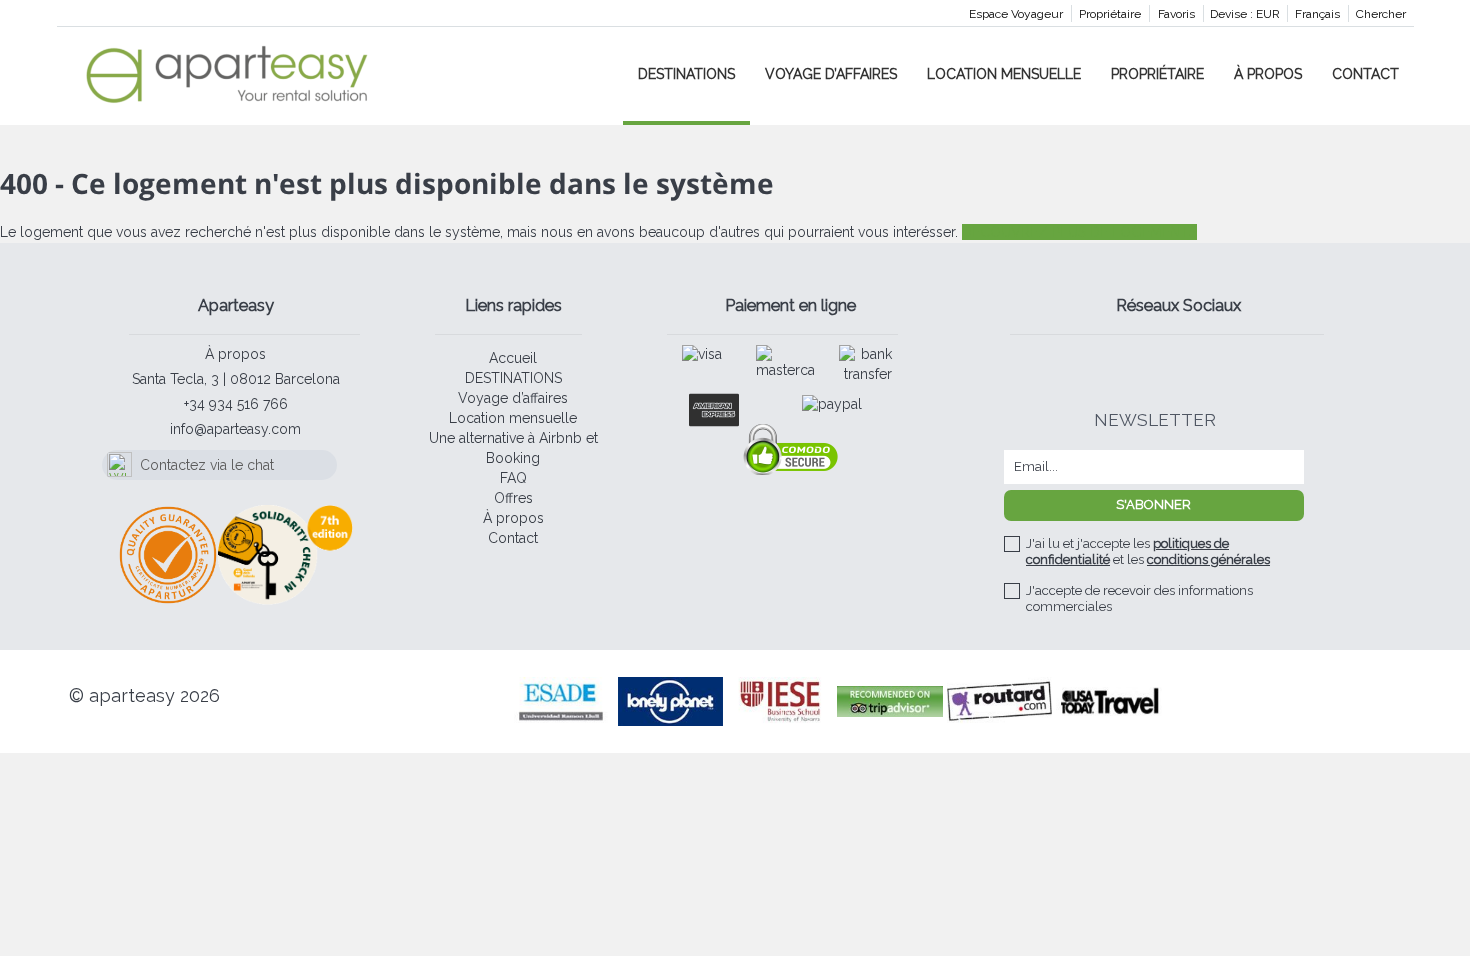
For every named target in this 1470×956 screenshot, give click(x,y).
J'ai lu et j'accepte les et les (1148, 551)
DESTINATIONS (686, 74)
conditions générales (1208, 559)
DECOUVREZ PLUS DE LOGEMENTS (1079, 232)
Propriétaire (1110, 14)
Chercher (1381, 14)
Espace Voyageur (1016, 14)
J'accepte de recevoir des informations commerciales (1139, 598)
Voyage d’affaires (831, 74)
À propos (1268, 74)
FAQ (513, 478)
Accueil (513, 358)
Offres (513, 498)
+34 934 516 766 (236, 404)
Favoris (1176, 14)
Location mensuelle (1004, 74)
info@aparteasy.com (235, 429)
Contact (1365, 74)
